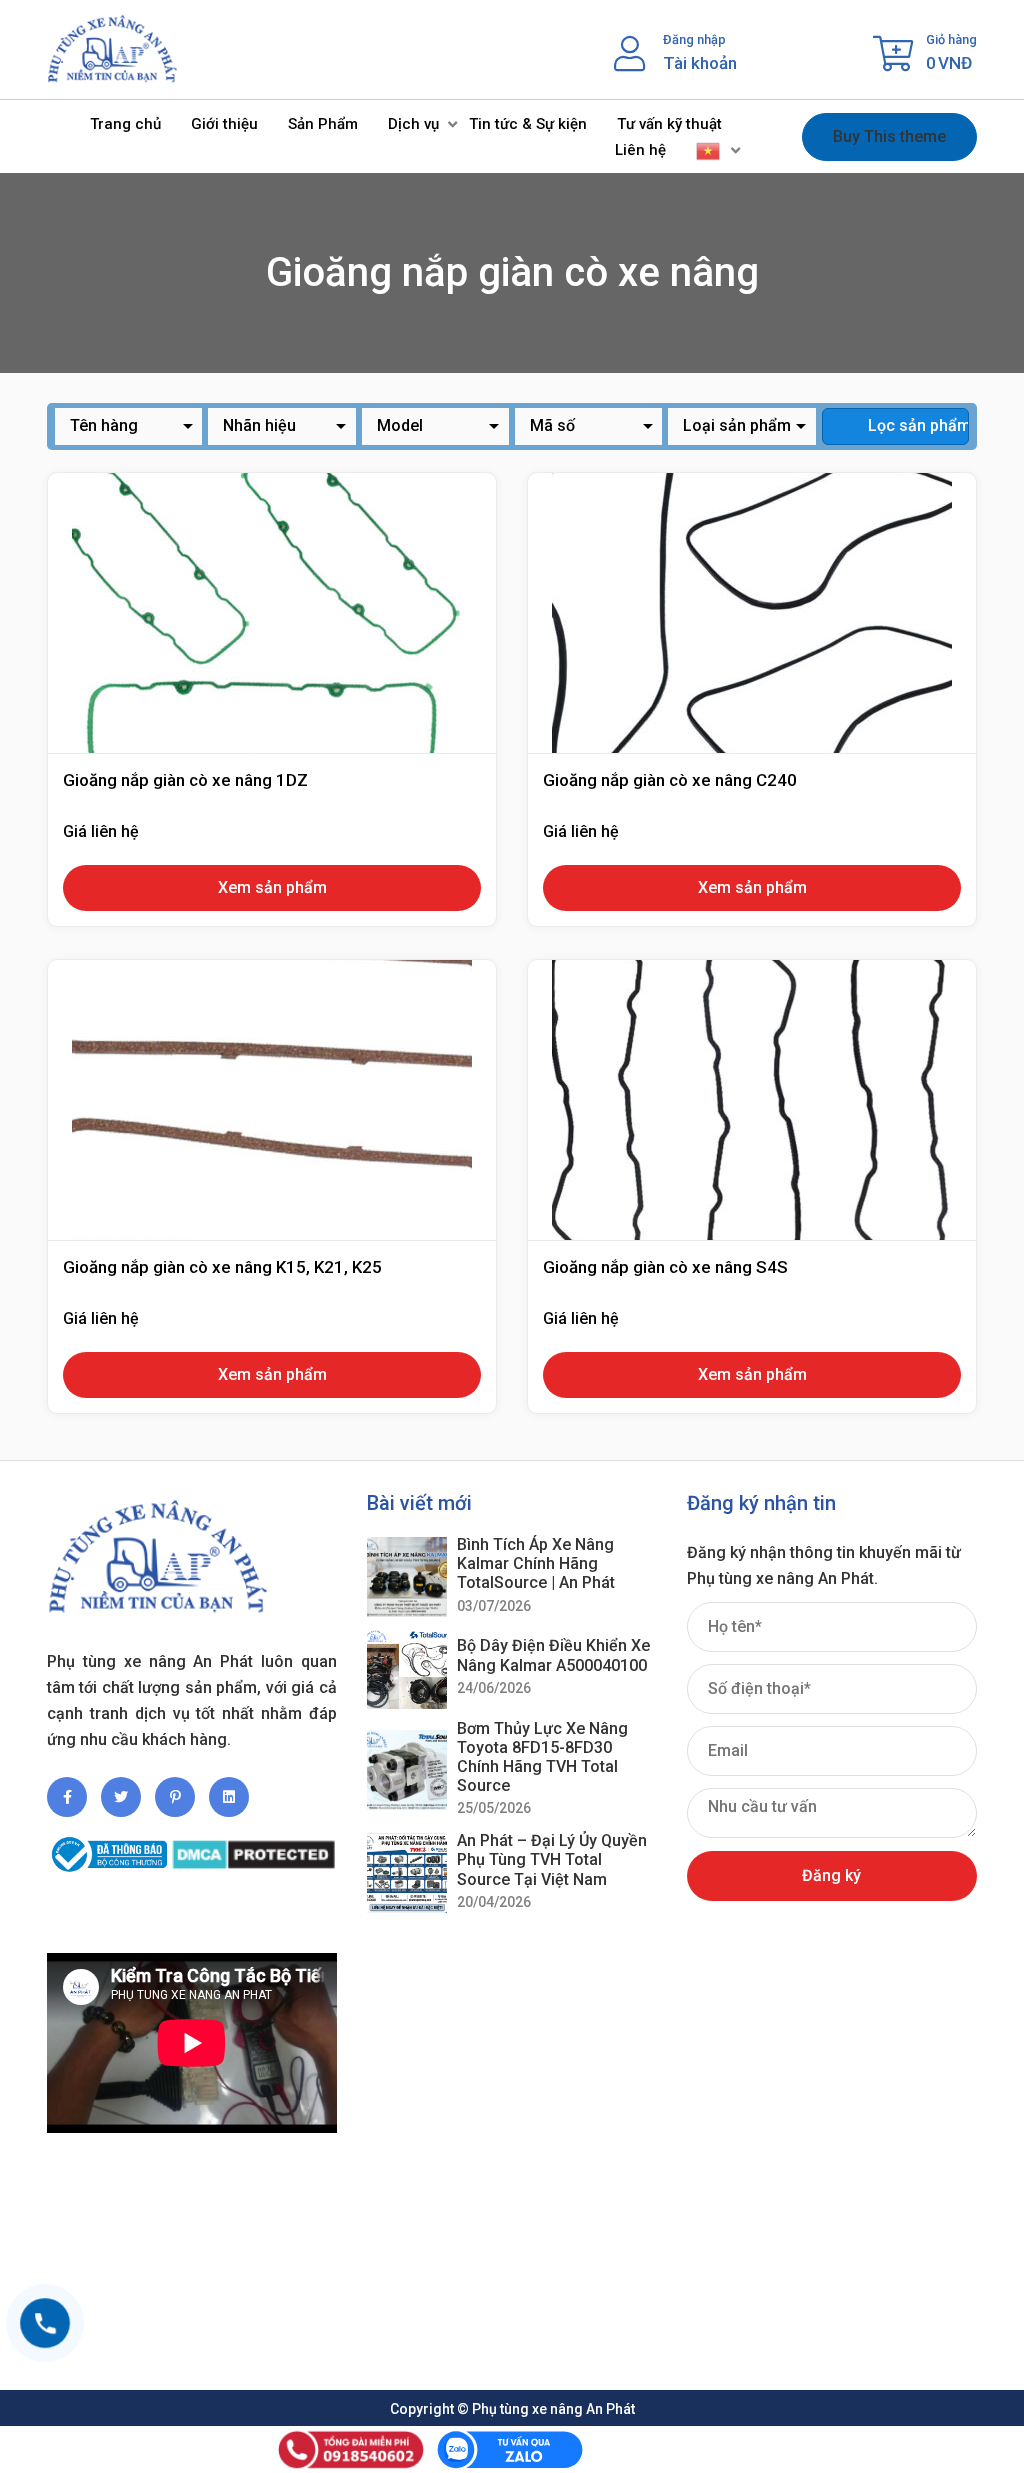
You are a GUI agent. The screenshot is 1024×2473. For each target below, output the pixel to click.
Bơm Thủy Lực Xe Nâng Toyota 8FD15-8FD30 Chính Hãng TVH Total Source (542, 1757)
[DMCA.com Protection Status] (253, 1845)
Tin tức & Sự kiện (528, 124)
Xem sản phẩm (272, 887)
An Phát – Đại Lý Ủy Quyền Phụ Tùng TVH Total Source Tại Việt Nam (552, 1859)
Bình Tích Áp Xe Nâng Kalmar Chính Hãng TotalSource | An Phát (536, 1563)
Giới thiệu (224, 124)
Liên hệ (640, 150)
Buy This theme (889, 136)
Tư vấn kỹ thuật (669, 124)
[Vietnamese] (709, 150)
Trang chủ (125, 124)
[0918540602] (45, 2323)
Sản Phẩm (323, 124)
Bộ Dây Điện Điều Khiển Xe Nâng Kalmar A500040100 (553, 1655)
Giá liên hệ (101, 831)
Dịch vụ (413, 124)
